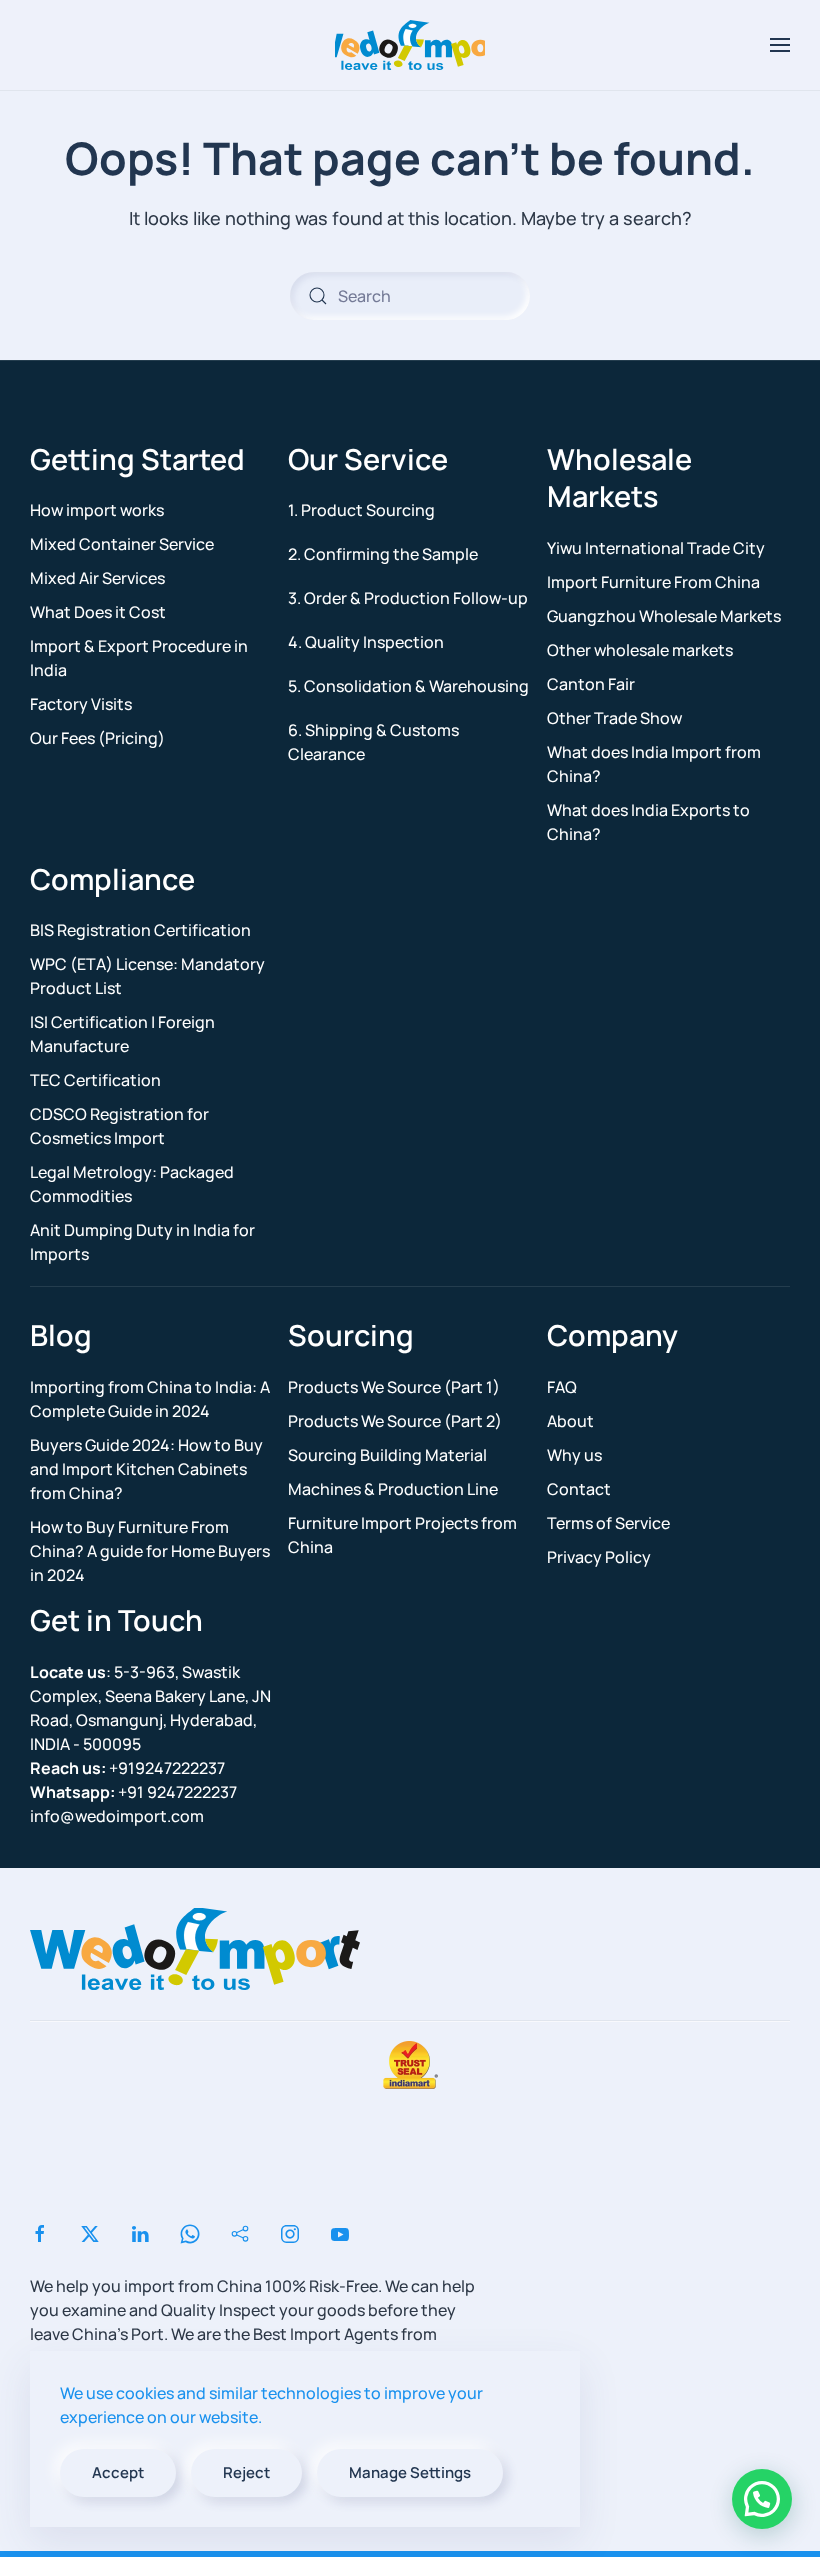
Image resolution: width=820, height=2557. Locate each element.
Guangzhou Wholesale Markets (664, 616)
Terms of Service (608, 1523)
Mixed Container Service (122, 544)
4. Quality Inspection (366, 642)
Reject (246, 2472)
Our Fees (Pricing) (97, 738)
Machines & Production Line (393, 1489)
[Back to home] (410, 45)
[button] (780, 45)
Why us (574, 1455)
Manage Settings (410, 2472)
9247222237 (133, 1792)
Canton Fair (591, 684)
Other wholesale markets (640, 650)
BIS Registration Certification (140, 930)
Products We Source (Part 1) (394, 1387)
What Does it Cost (98, 612)
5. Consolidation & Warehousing (408, 686)
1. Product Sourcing (361, 510)
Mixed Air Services (97, 578)
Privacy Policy (599, 1557)
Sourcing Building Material (387, 1455)
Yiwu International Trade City (656, 548)
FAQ (562, 1387)
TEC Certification (95, 1080)
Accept (118, 2472)
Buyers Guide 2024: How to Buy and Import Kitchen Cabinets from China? (146, 1469)
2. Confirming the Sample (383, 554)
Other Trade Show (614, 718)
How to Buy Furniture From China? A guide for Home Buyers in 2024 (150, 1551)
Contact (579, 1489)
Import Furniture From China (653, 582)
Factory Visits (81, 704)
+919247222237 (127, 1768)
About (570, 1421)
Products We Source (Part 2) (395, 1421)
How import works (97, 510)
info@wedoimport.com (117, 1816)
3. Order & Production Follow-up (408, 598)
